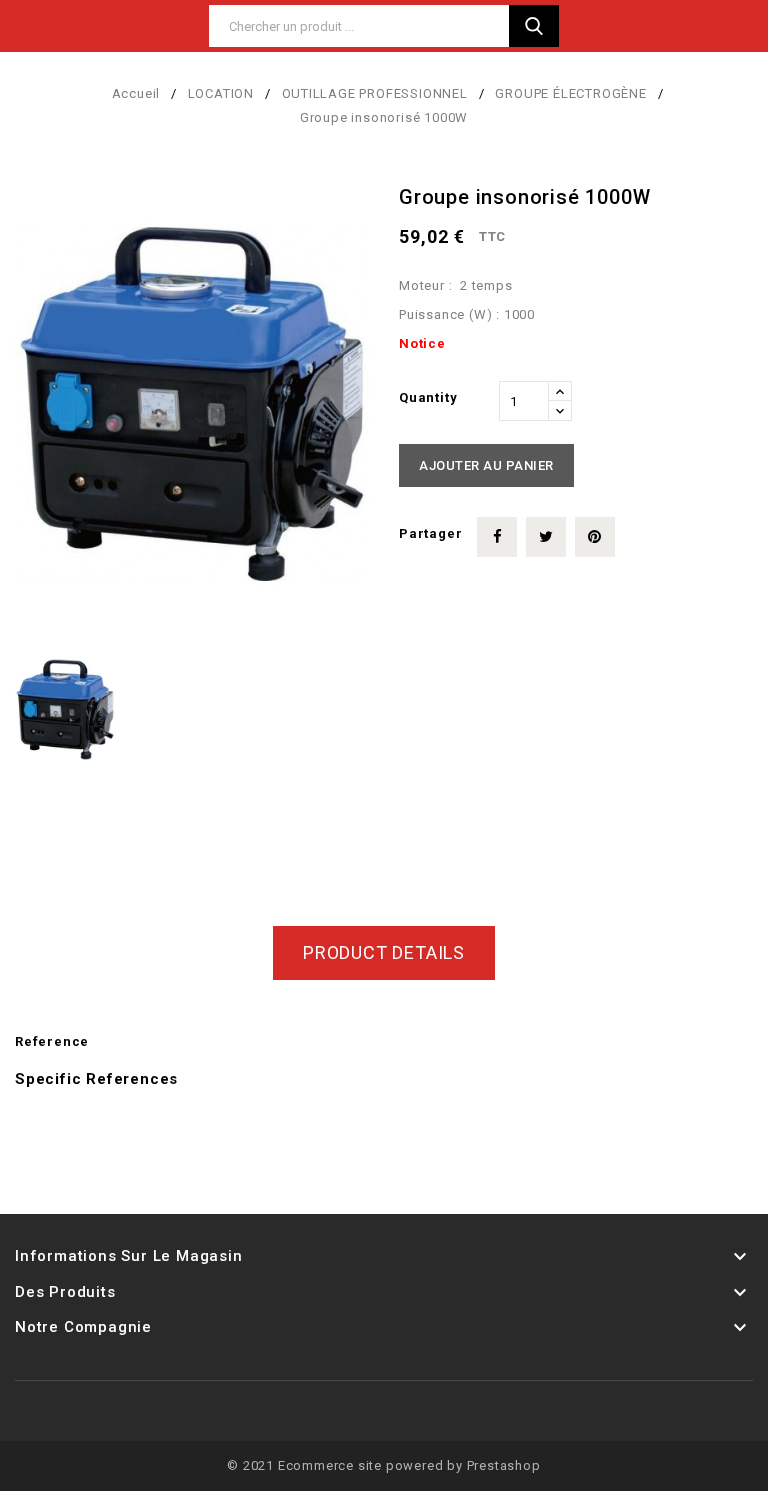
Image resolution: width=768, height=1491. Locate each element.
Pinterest (595, 537)
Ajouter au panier (486, 465)
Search (534, 26)
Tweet (546, 537)
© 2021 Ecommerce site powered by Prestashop (383, 1465)
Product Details (384, 952)
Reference (52, 1041)
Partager (497, 537)
